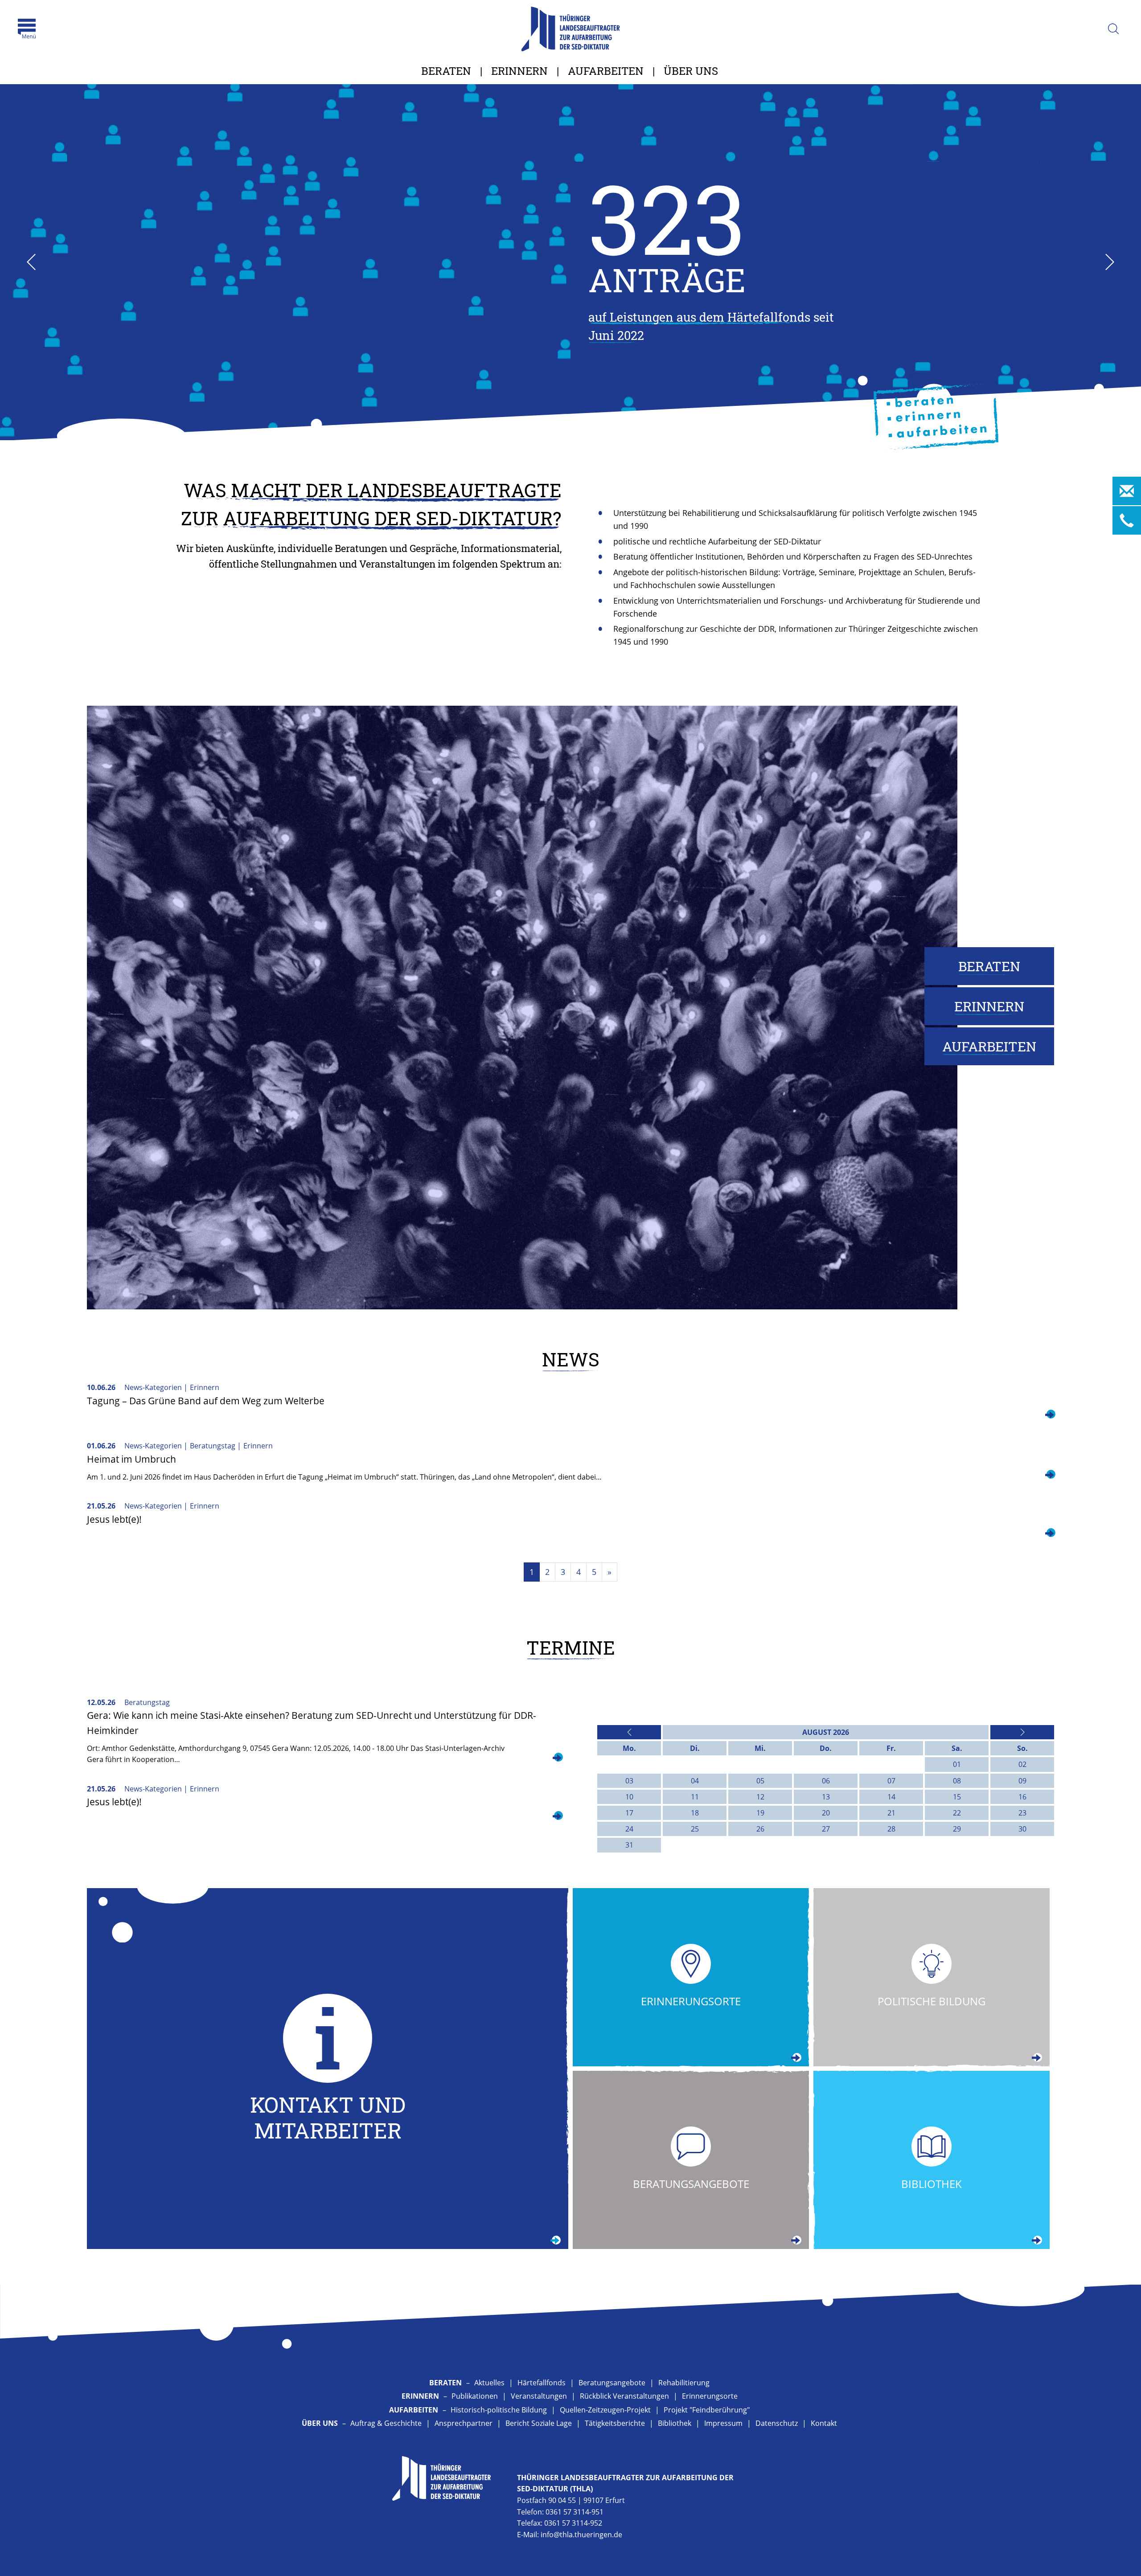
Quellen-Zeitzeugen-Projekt (605, 2410)
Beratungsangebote (612, 2383)
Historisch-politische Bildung (499, 2410)
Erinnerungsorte (710, 2396)
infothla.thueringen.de (581, 2535)
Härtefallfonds (542, 2383)
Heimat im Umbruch (131, 1459)
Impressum (723, 2423)
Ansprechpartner (464, 2423)
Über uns (691, 71)
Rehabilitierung (684, 2383)
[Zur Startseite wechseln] (571, 29)
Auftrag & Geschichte (386, 2423)
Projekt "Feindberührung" (707, 2410)
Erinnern (519, 71)
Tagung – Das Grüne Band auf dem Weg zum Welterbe (206, 1401)
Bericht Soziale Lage (539, 2423)
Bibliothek (675, 2423)
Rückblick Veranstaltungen (624, 2396)
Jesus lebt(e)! (114, 1519)
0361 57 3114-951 (575, 2512)
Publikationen (475, 2396)
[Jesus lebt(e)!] (1050, 1534)
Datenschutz (777, 2423)
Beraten (446, 71)
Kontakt (824, 2423)
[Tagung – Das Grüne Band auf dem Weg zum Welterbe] (1050, 1415)
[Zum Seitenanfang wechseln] (1114, 2558)
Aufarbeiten (606, 71)
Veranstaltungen (539, 2396)
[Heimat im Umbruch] (1050, 1476)
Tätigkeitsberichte (615, 2423)
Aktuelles (489, 2383)
